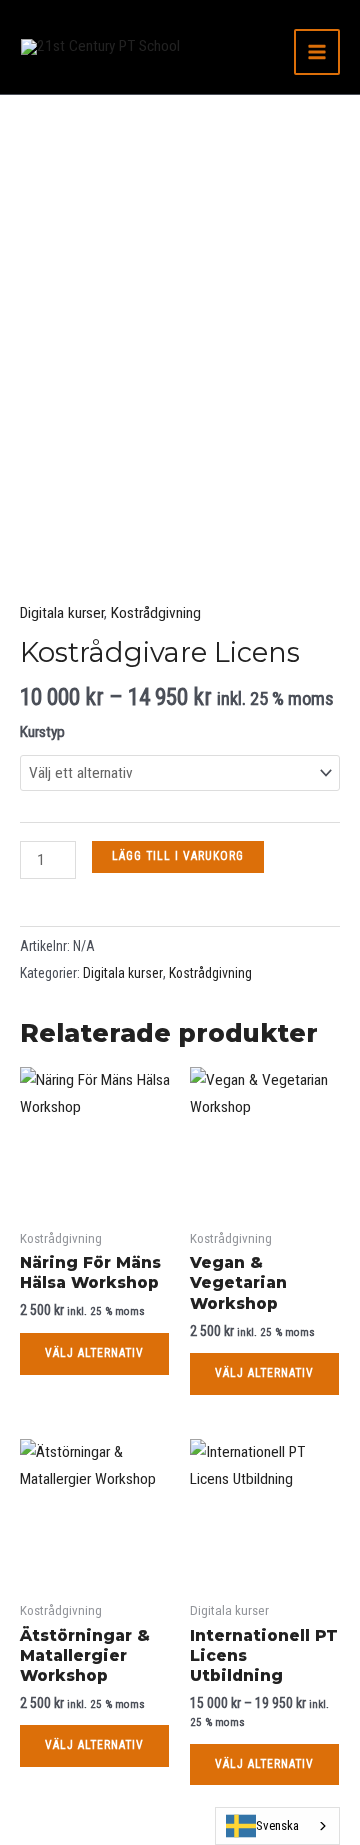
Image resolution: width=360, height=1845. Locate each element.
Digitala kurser (62, 613)
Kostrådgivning (156, 613)
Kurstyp (42, 732)
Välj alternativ (94, 1353)
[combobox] (277, 1826)
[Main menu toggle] (317, 52)
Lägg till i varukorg (178, 856)
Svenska (277, 1825)
